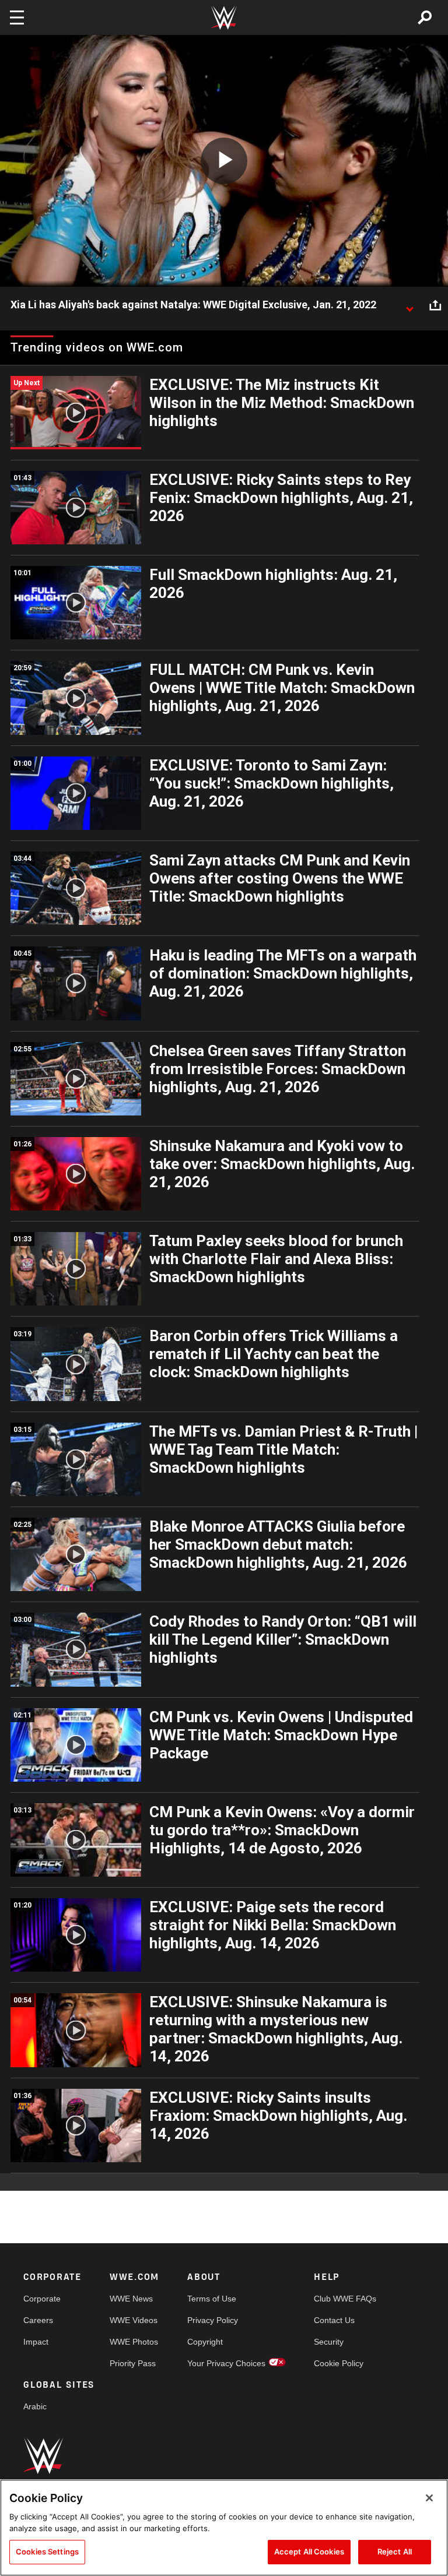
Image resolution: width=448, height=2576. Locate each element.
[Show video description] (409, 305)
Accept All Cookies (309, 2552)
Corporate (42, 2299)
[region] (224, 2528)
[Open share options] (435, 305)
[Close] (429, 2498)
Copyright (205, 2342)
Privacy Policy (213, 2320)
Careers (38, 2320)
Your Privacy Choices (226, 2363)
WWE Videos (134, 2320)
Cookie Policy (339, 2363)
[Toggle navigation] (17, 17)
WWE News (131, 2299)
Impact (36, 2342)
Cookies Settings (47, 2552)
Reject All (395, 2552)
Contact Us (334, 2320)
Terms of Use (212, 2299)
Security (329, 2342)
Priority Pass (133, 2363)
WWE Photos (134, 2342)
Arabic (35, 2406)
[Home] (224, 18)
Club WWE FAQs (345, 2299)
